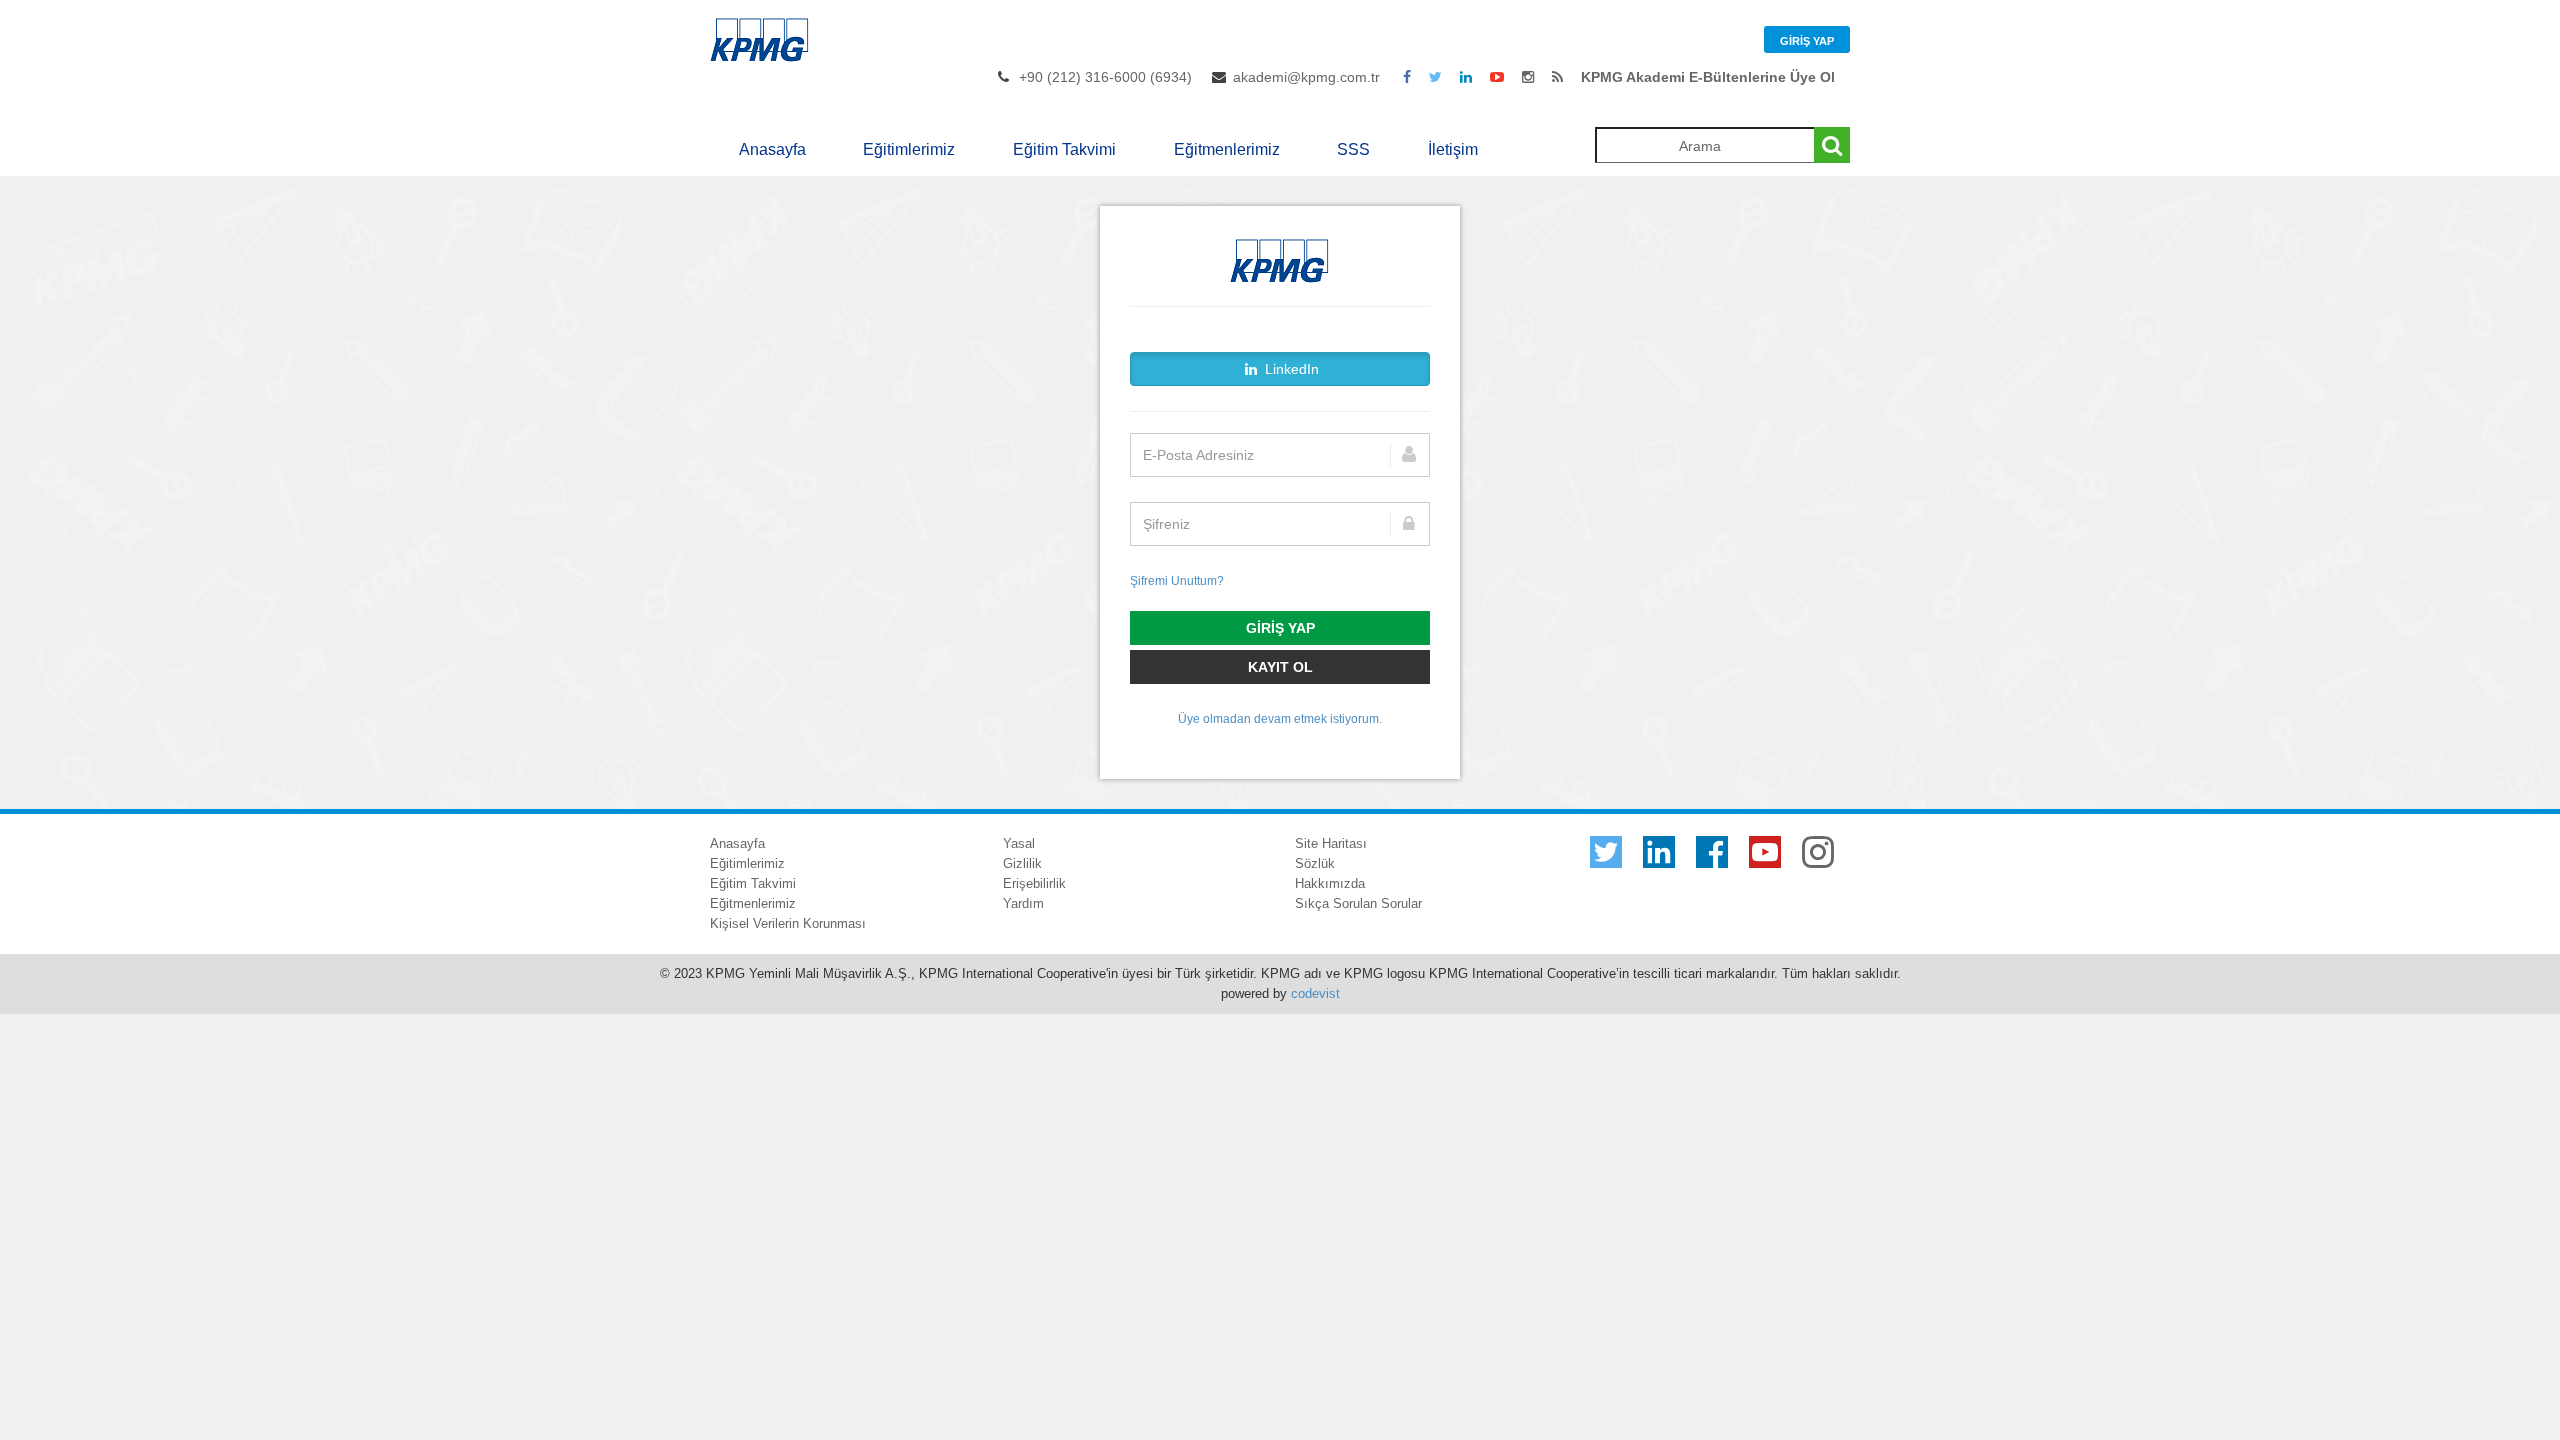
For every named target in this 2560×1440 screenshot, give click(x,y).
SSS (1353, 149)
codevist (1315, 993)
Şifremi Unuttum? (1177, 581)
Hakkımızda (1330, 883)
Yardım (1023, 903)
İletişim (1453, 149)
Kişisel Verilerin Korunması (788, 923)
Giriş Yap (1807, 41)
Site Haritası (1331, 843)
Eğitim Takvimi (1064, 149)
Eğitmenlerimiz (1227, 149)
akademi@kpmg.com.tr (1306, 77)
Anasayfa (772, 149)
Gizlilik (1022, 863)
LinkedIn (1290, 369)
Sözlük (1315, 863)
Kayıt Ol (1280, 667)
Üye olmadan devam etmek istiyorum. (1280, 719)
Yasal (1019, 843)
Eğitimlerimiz (909, 149)
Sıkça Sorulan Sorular (1358, 903)
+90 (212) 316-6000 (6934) (1105, 77)
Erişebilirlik (1034, 883)
